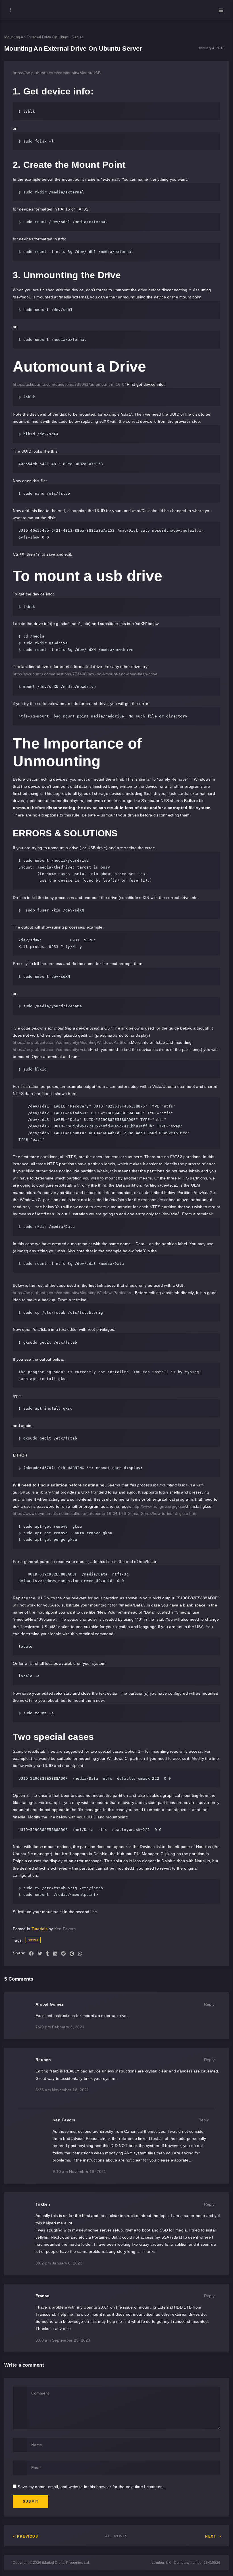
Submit (31, 2501)
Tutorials (39, 1929)
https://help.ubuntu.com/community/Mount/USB (57, 73)
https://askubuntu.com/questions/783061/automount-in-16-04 (70, 384)
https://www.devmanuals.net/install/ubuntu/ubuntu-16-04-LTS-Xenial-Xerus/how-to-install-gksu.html (105, 1513)
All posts (116, 2536)
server (33, 1940)
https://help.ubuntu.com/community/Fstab (51, 1049)
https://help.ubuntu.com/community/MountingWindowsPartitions (72, 1042)
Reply (209, 2004)
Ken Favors (65, 1929)
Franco (43, 2296)
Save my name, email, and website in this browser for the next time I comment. (91, 2487)
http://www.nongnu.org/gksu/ (159, 1506)
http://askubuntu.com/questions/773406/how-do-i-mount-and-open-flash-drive (85, 674)
